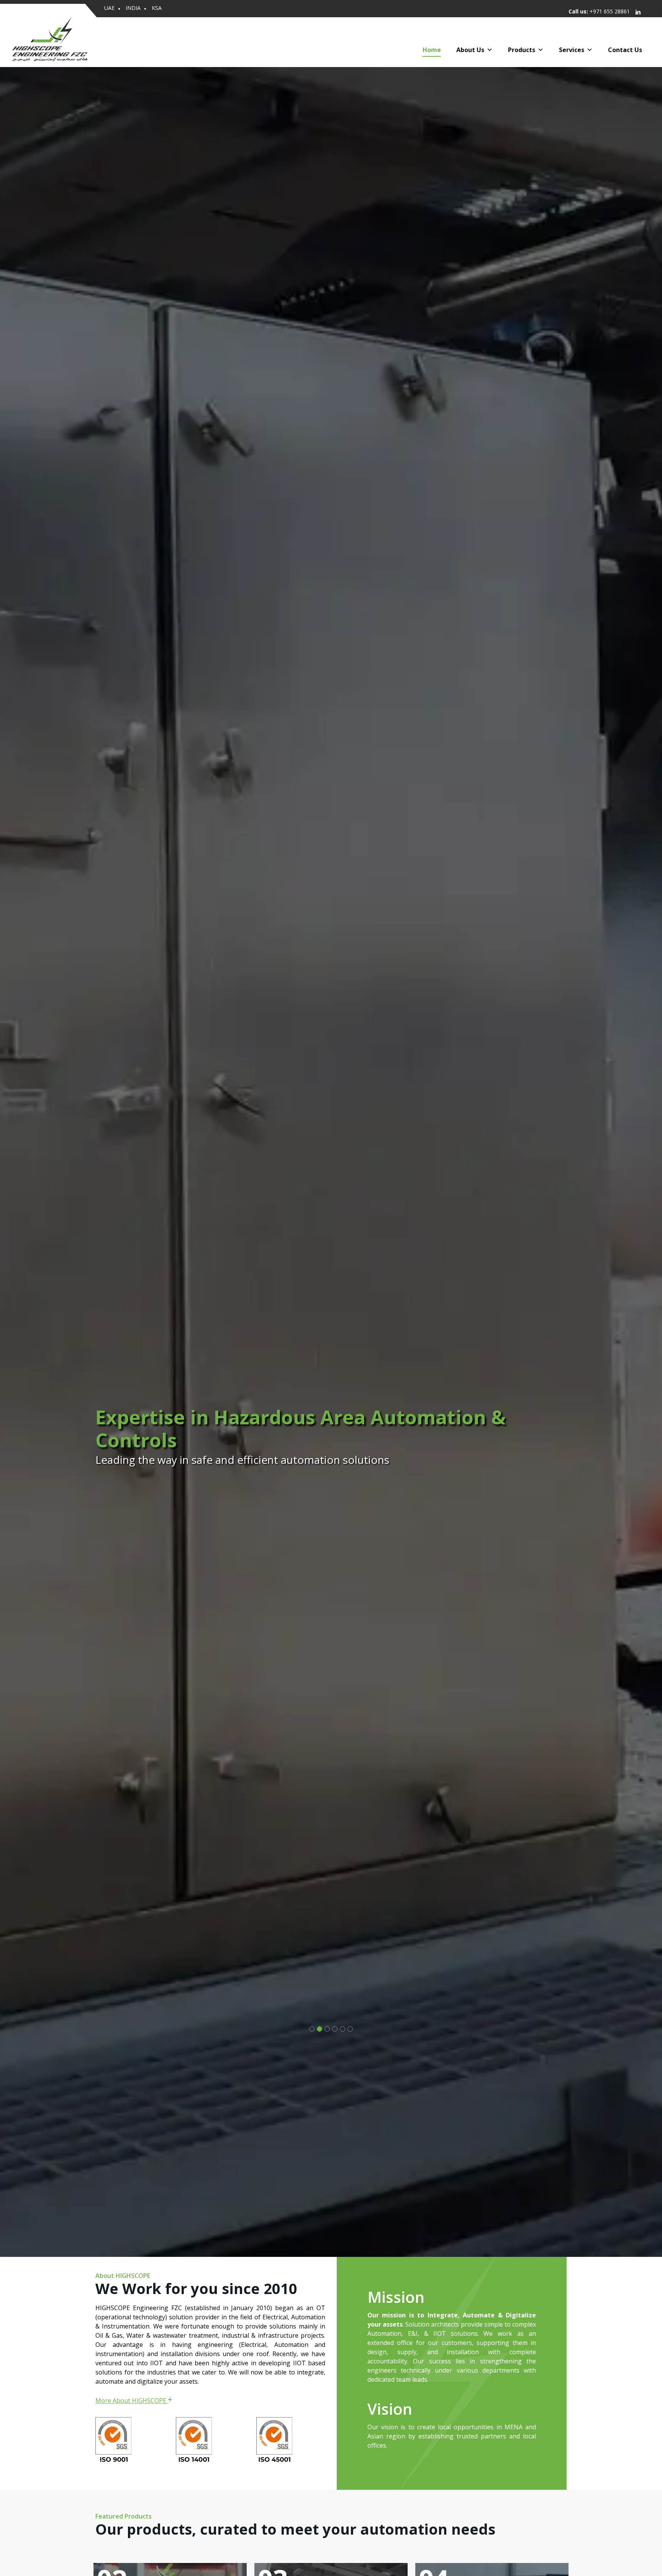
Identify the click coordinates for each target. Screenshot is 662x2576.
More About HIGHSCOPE (132, 2401)
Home (432, 48)
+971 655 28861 (610, 11)
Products (522, 48)
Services (572, 48)
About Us (470, 48)
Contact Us (625, 48)
